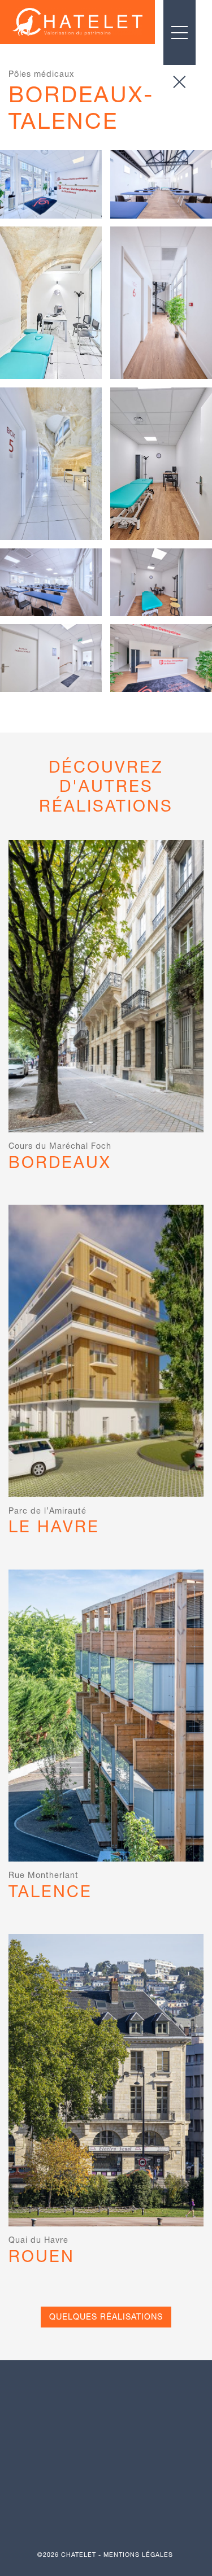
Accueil (106, 2408)
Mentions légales (138, 2555)
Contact (106, 2494)
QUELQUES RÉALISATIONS (106, 2317)
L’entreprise (106, 2436)
